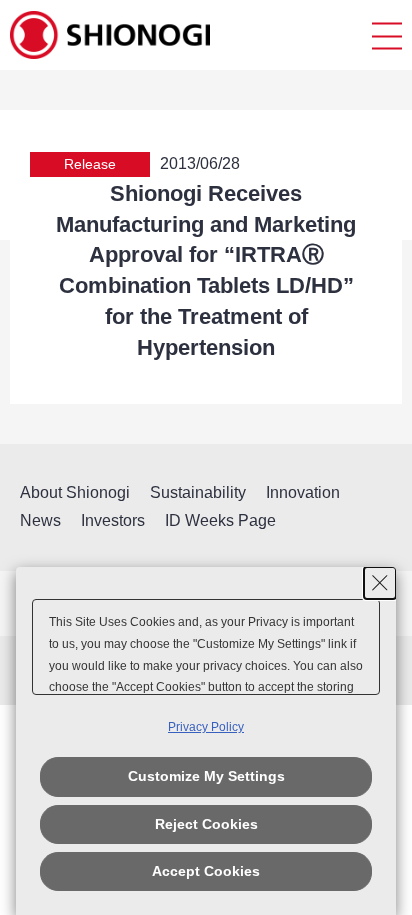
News (40, 520)
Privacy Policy (206, 727)
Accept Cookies (206, 871)
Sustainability (198, 492)
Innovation (303, 492)
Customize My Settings (206, 776)
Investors (113, 520)
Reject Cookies (206, 824)
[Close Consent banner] (380, 583)
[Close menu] (387, 35)
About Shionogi (75, 492)
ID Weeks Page (220, 520)
